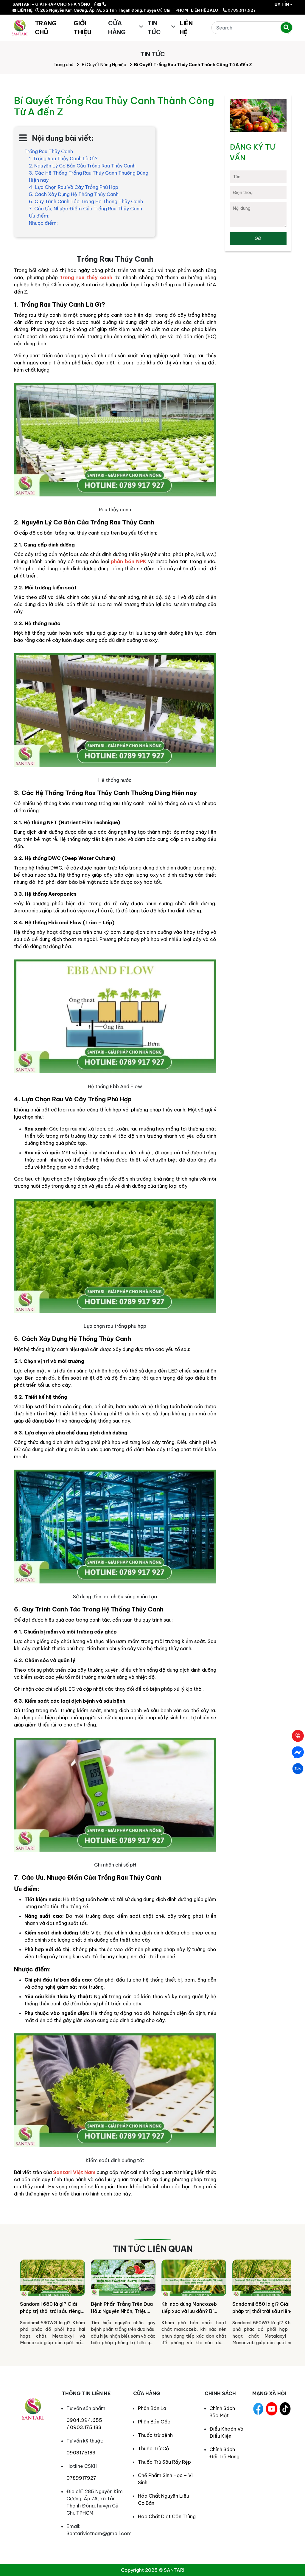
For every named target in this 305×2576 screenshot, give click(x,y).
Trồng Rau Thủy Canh (49, 151)
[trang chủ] (20, 28)
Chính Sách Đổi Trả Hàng (224, 2453)
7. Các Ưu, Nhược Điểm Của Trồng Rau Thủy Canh (85, 209)
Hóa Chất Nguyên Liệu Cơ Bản (164, 2499)
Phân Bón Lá (152, 2408)
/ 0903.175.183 (84, 2427)
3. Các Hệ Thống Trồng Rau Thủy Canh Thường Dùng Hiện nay (89, 176)
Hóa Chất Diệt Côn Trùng (167, 2516)
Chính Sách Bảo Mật (222, 2412)
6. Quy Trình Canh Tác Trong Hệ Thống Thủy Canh (86, 201)
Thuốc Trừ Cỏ (153, 2448)
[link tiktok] (285, 2409)
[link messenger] (99, 4)
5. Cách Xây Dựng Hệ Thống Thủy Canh (74, 194)
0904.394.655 (84, 2420)
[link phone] (104, 4)
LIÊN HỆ (24, 10)
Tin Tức (154, 28)
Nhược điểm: (43, 223)
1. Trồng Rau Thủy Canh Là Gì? (63, 159)
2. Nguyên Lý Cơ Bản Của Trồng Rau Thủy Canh (82, 166)
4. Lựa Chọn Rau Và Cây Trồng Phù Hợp (74, 187)
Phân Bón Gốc (154, 2422)
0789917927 (81, 2478)
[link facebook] (95, 4)
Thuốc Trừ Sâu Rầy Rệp (164, 2462)
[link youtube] (272, 2409)
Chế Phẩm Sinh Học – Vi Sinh (165, 2479)
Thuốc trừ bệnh (155, 2435)
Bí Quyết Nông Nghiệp (104, 65)
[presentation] (21, 2305)
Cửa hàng (117, 28)
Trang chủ (63, 65)
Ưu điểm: (39, 216)
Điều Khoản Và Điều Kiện (226, 2432)
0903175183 (81, 2453)
